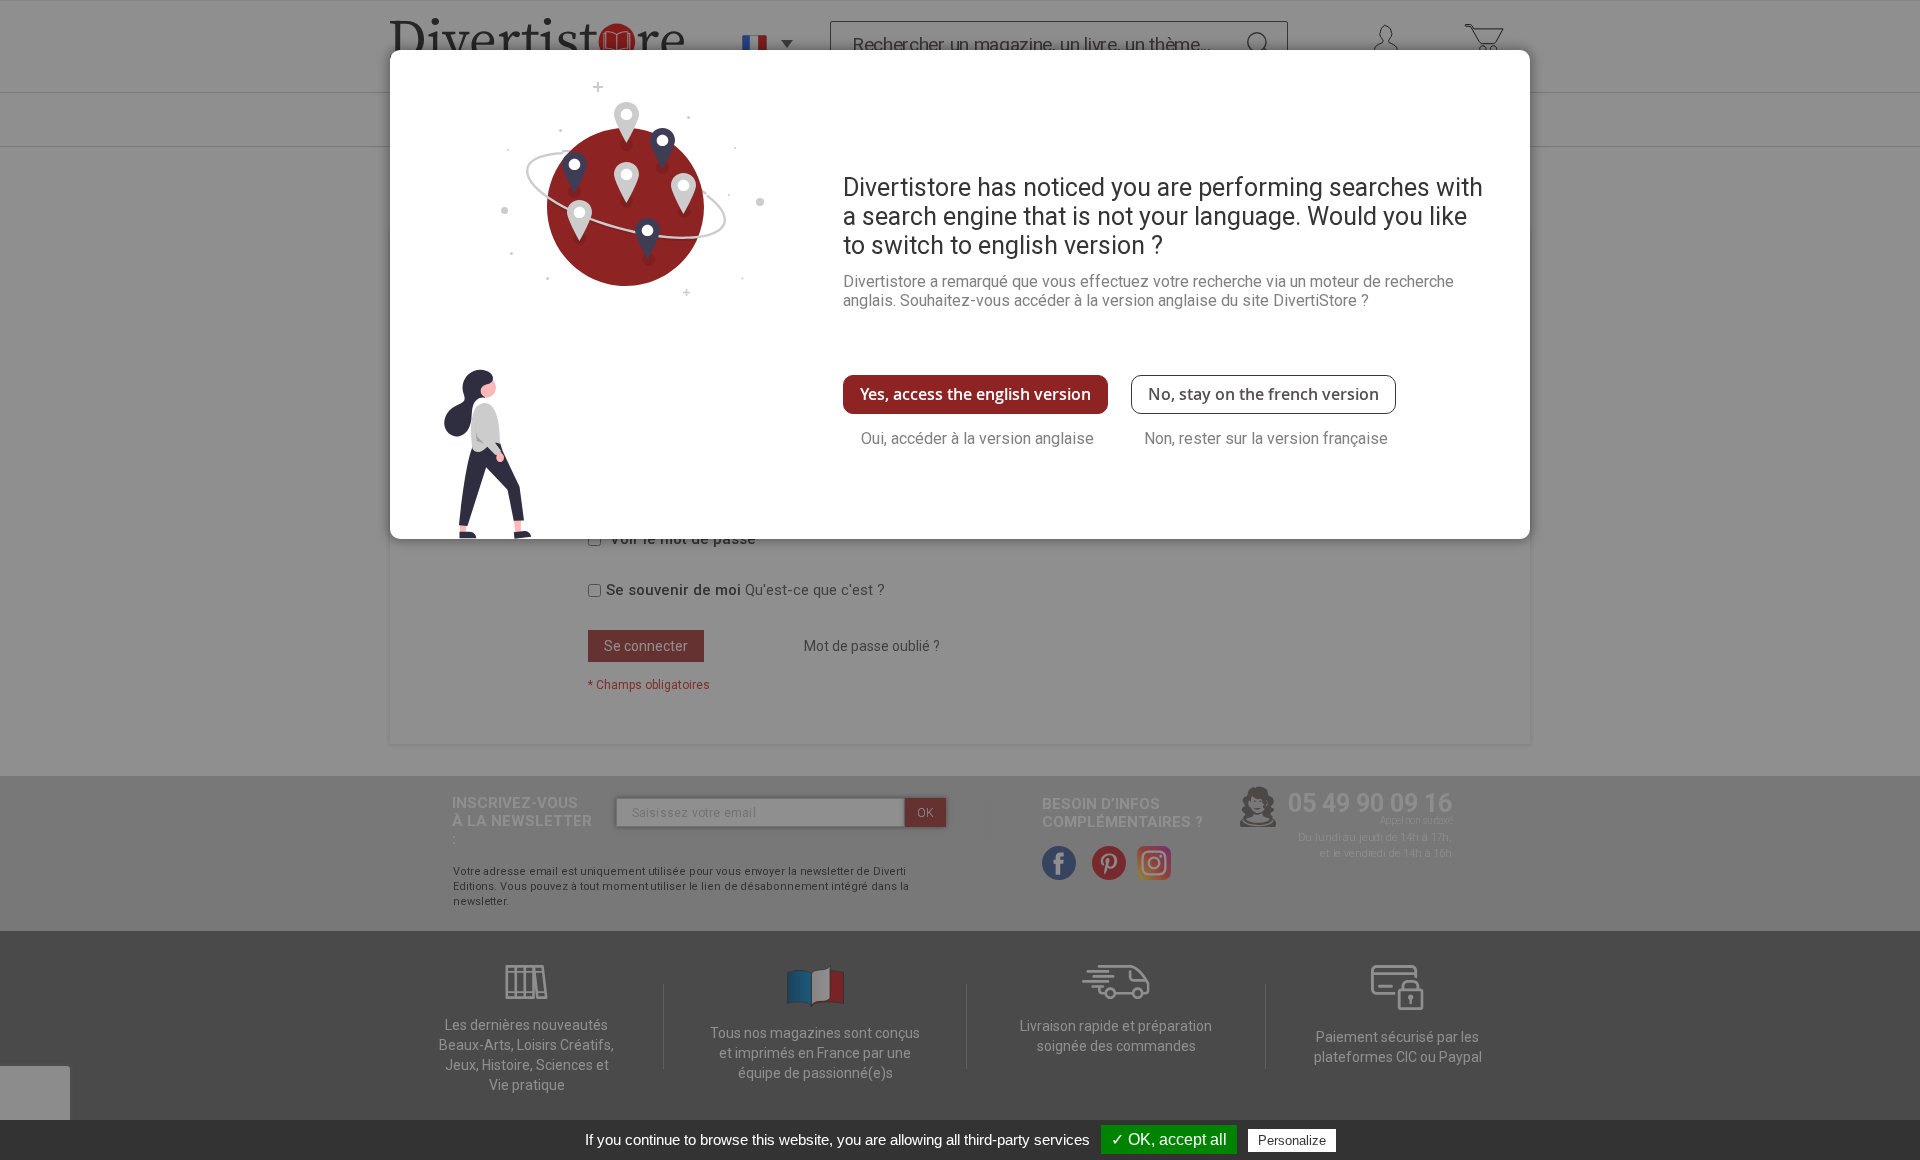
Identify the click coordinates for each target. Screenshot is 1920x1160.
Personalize (1292, 1140)
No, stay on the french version (1263, 394)
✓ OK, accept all (1169, 1139)
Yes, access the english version (975, 394)
